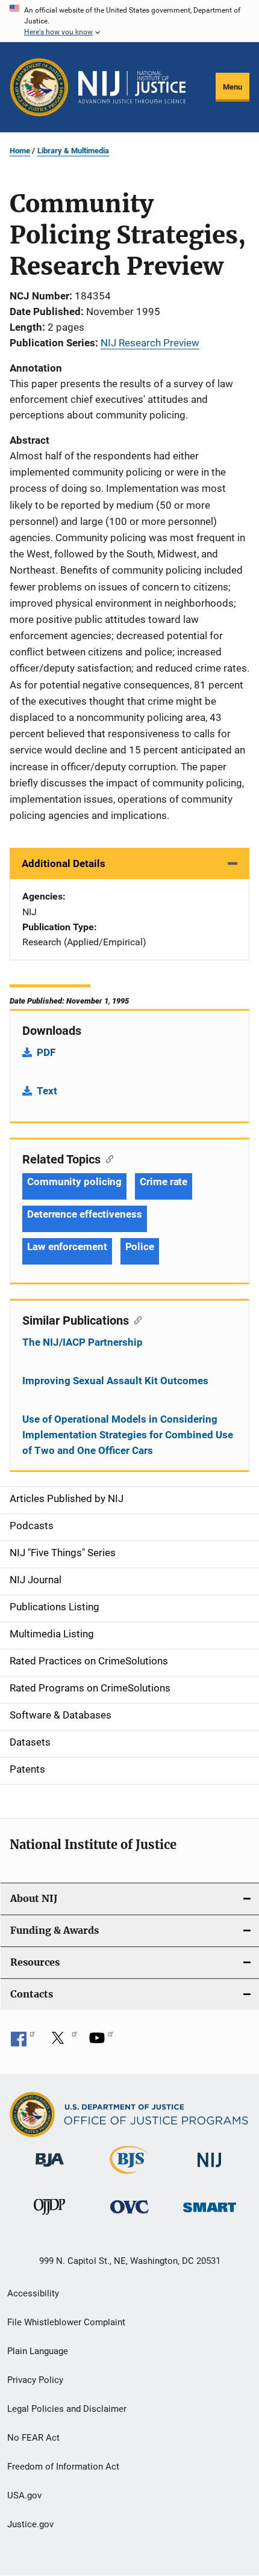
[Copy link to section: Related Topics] (107, 1158)
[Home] (132, 87)
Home (20, 151)
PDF (46, 1052)
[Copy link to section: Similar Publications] (135, 1319)
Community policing (74, 1182)
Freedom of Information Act (63, 2467)
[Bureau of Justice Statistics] (129, 2176)
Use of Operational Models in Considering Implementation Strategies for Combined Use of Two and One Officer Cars (128, 1435)
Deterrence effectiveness (85, 1214)
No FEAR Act (33, 2438)
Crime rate (164, 1182)
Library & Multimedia (73, 151)
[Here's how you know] (129, 21)
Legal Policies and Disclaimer (67, 2409)
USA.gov (24, 2495)
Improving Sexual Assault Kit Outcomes (115, 1381)
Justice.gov (30, 2524)
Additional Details (64, 863)
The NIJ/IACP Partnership (83, 1342)
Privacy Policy (35, 2380)
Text (47, 1091)
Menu (232, 87)
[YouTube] (101, 2042)
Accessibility (33, 2293)
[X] (62, 2042)
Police (140, 1247)
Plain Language (38, 2351)
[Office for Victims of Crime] (129, 2216)
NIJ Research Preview (150, 343)
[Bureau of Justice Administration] (50, 2169)
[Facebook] (23, 2042)
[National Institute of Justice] (210, 2169)
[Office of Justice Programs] (39, 87)
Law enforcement (67, 1247)
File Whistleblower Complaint (66, 2322)
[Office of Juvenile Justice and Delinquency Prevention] (49, 2217)
